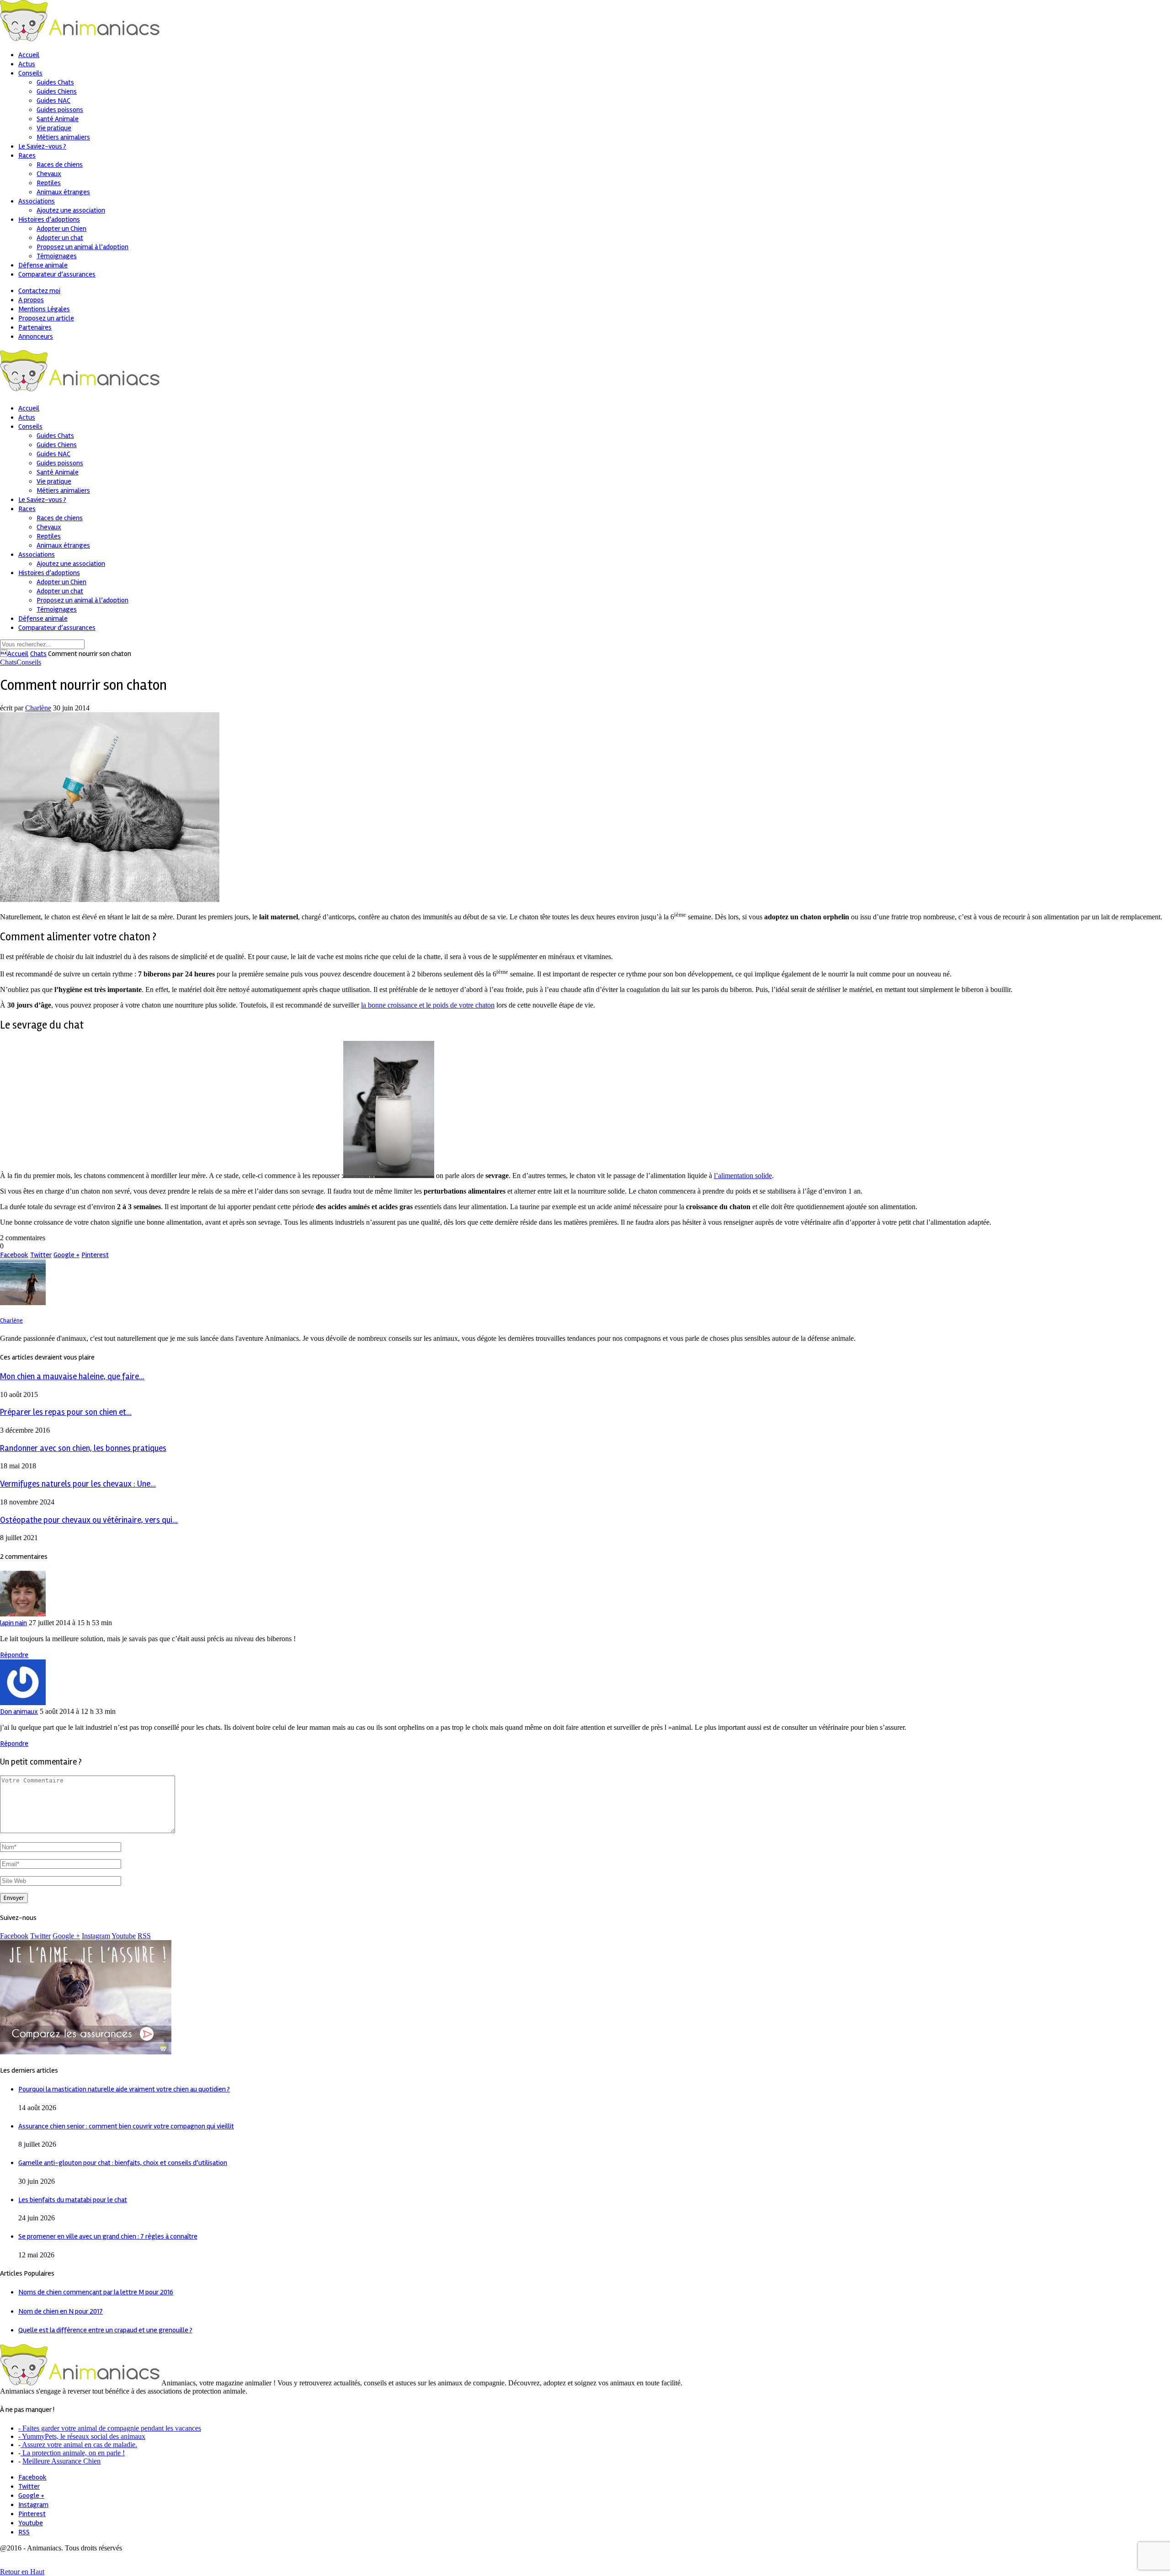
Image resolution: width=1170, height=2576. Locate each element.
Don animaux (19, 1712)
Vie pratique (54, 128)
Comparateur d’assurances (57, 274)
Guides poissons (60, 110)
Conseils (30, 73)
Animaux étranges (63, 192)
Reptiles (49, 183)
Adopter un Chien (61, 229)
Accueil (29, 55)
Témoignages (57, 256)
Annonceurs (36, 336)
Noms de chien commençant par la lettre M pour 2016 (96, 2292)
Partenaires (35, 327)
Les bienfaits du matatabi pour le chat (73, 2200)
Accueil (14, 654)
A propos (31, 300)
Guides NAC (53, 101)
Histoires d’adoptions (49, 219)
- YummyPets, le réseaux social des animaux (82, 2436)
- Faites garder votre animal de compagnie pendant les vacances (110, 2428)
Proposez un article (46, 318)
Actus (27, 64)
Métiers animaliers (63, 137)
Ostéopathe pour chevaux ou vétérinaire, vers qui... (89, 1520)
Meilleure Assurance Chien (61, 2461)
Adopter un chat (60, 238)
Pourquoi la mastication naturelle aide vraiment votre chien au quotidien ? (124, 2089)
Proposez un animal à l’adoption (82, 247)
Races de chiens (60, 165)
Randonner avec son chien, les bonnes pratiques (83, 1448)
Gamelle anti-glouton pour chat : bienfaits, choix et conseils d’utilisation (123, 2163)
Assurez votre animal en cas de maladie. (79, 2445)
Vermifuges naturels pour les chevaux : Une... (78, 1484)
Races (27, 155)
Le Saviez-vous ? (42, 146)
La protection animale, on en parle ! (73, 2453)
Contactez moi (39, 291)
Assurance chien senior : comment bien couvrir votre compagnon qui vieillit (126, 2126)
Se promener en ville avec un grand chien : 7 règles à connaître (108, 2236)
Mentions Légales (44, 309)
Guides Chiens (57, 91)
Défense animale (43, 265)
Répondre (14, 1655)
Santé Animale (58, 119)
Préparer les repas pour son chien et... (66, 1412)
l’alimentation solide (743, 1176)
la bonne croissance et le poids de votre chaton (428, 1005)
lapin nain (13, 1623)
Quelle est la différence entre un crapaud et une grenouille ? (105, 2330)
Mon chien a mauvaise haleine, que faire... (72, 1377)
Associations (37, 201)
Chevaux (49, 174)
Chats (38, 654)
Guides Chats (55, 82)
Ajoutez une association (71, 210)
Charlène (38, 708)
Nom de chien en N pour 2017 (61, 2311)
